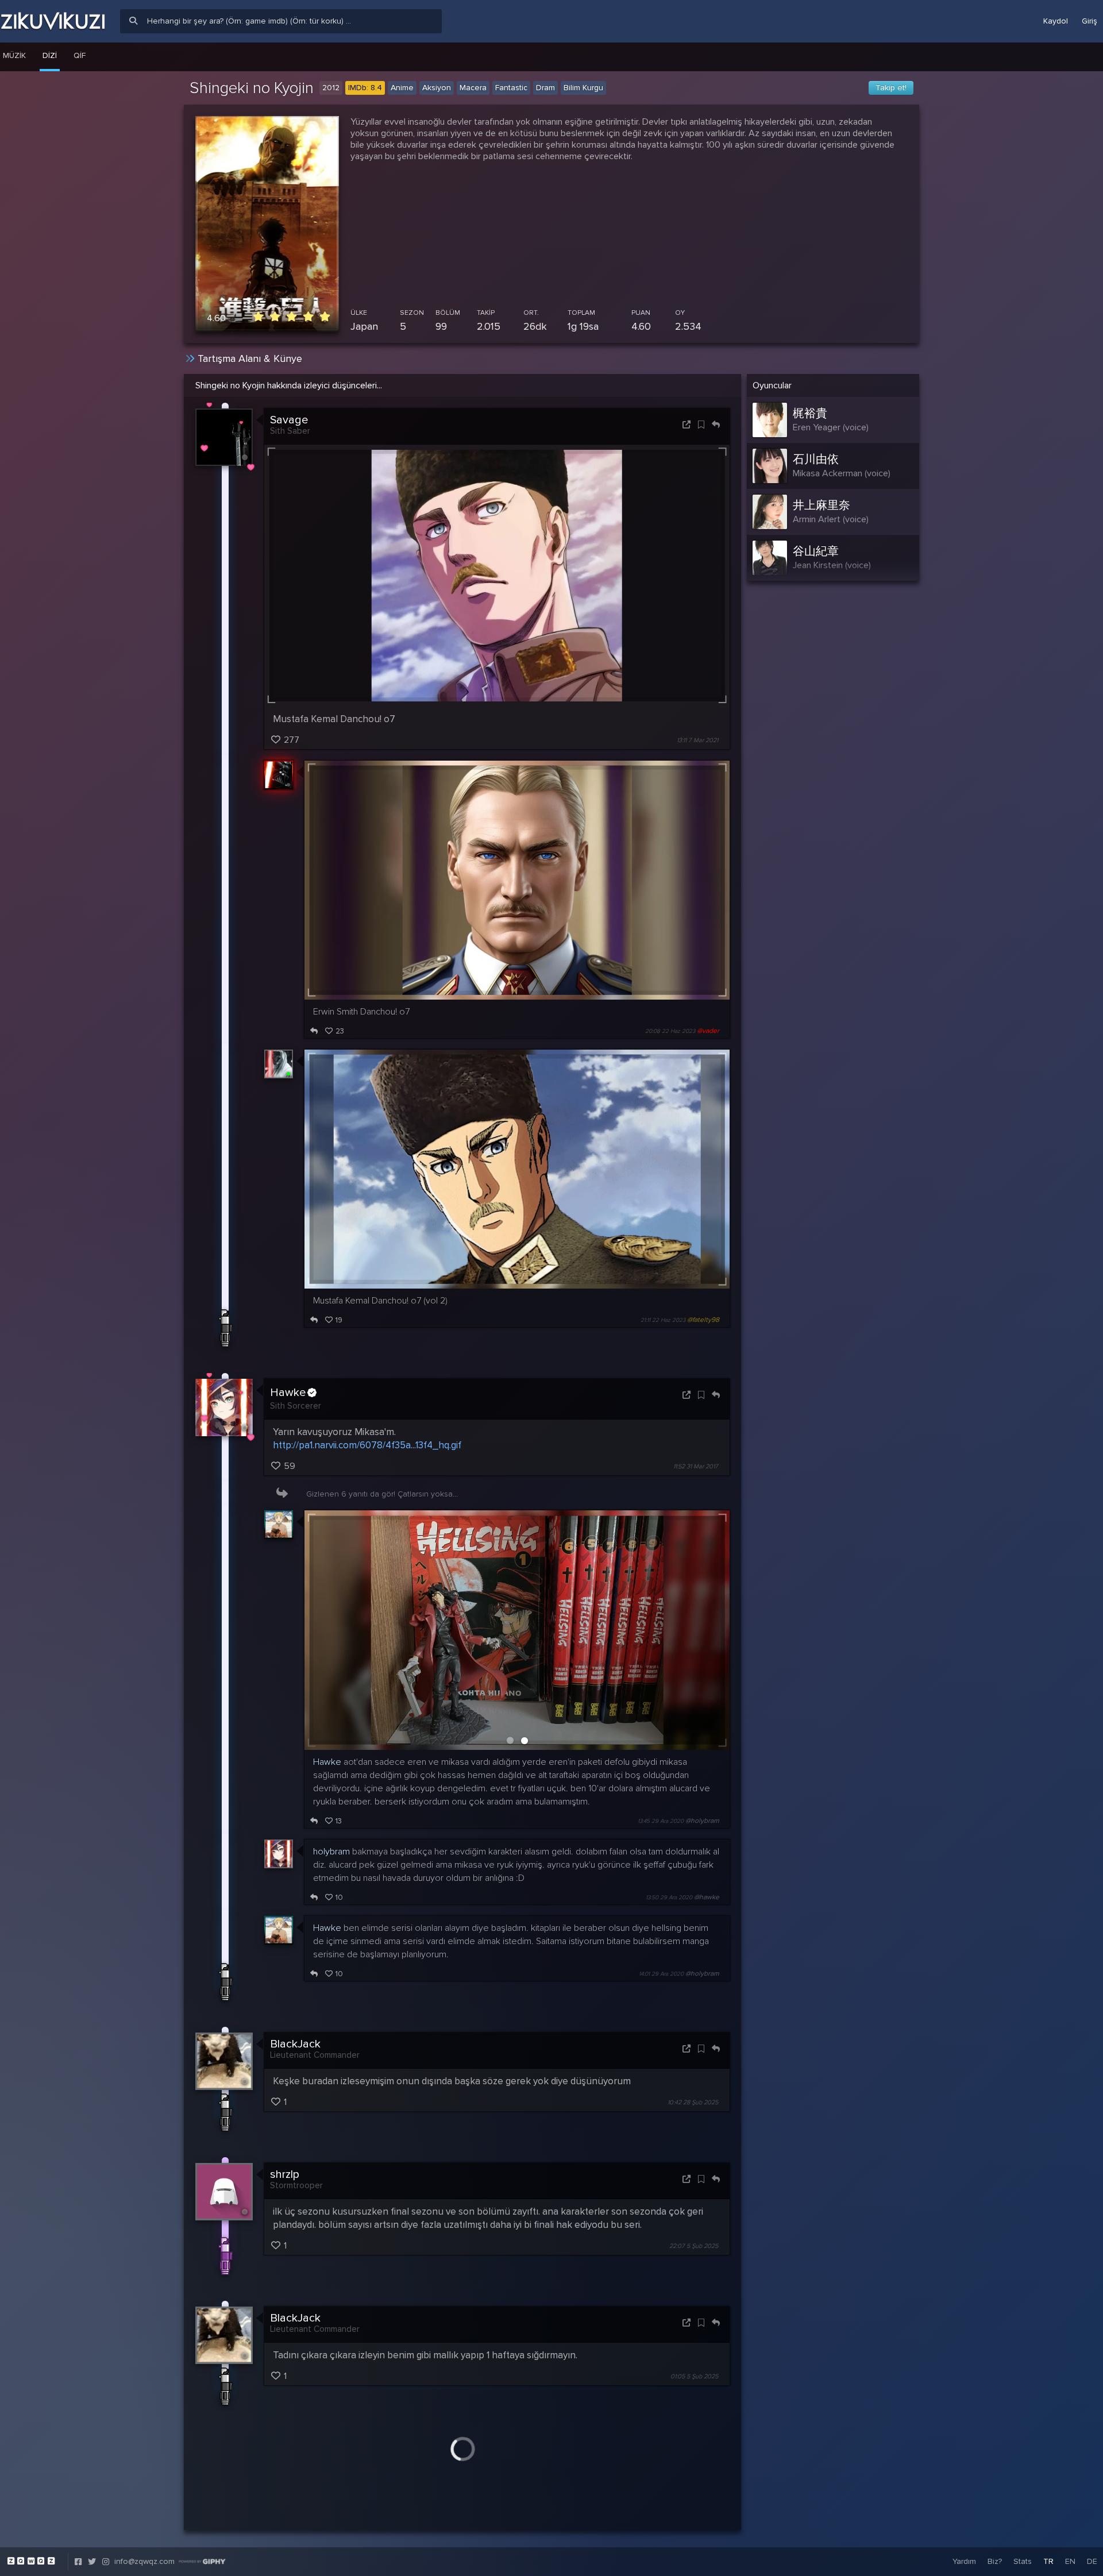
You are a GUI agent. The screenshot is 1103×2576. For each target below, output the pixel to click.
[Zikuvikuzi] (53, 21)
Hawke (288, 1393)
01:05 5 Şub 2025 (694, 2376)
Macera (473, 88)
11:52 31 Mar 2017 (696, 1466)
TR (1048, 2561)
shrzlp (285, 2174)
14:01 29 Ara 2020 (661, 1974)
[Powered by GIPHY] (202, 2562)
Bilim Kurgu (583, 88)
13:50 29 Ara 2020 (669, 1898)
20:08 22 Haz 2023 (670, 1031)
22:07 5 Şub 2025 (694, 2246)
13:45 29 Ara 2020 (661, 1821)
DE (1092, 2561)
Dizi (50, 55)
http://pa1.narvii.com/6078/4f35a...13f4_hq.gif (367, 1445)
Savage (289, 420)
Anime (402, 88)
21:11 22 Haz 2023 (663, 1320)
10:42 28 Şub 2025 (693, 2102)
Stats (1023, 2561)
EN (1070, 2561)
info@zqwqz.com (144, 2561)
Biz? (995, 2561)
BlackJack (295, 2044)
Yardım (964, 2561)
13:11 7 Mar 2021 (697, 740)
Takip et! (891, 88)
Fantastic (511, 88)
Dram (545, 88)
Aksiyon (437, 88)
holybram (331, 1852)
